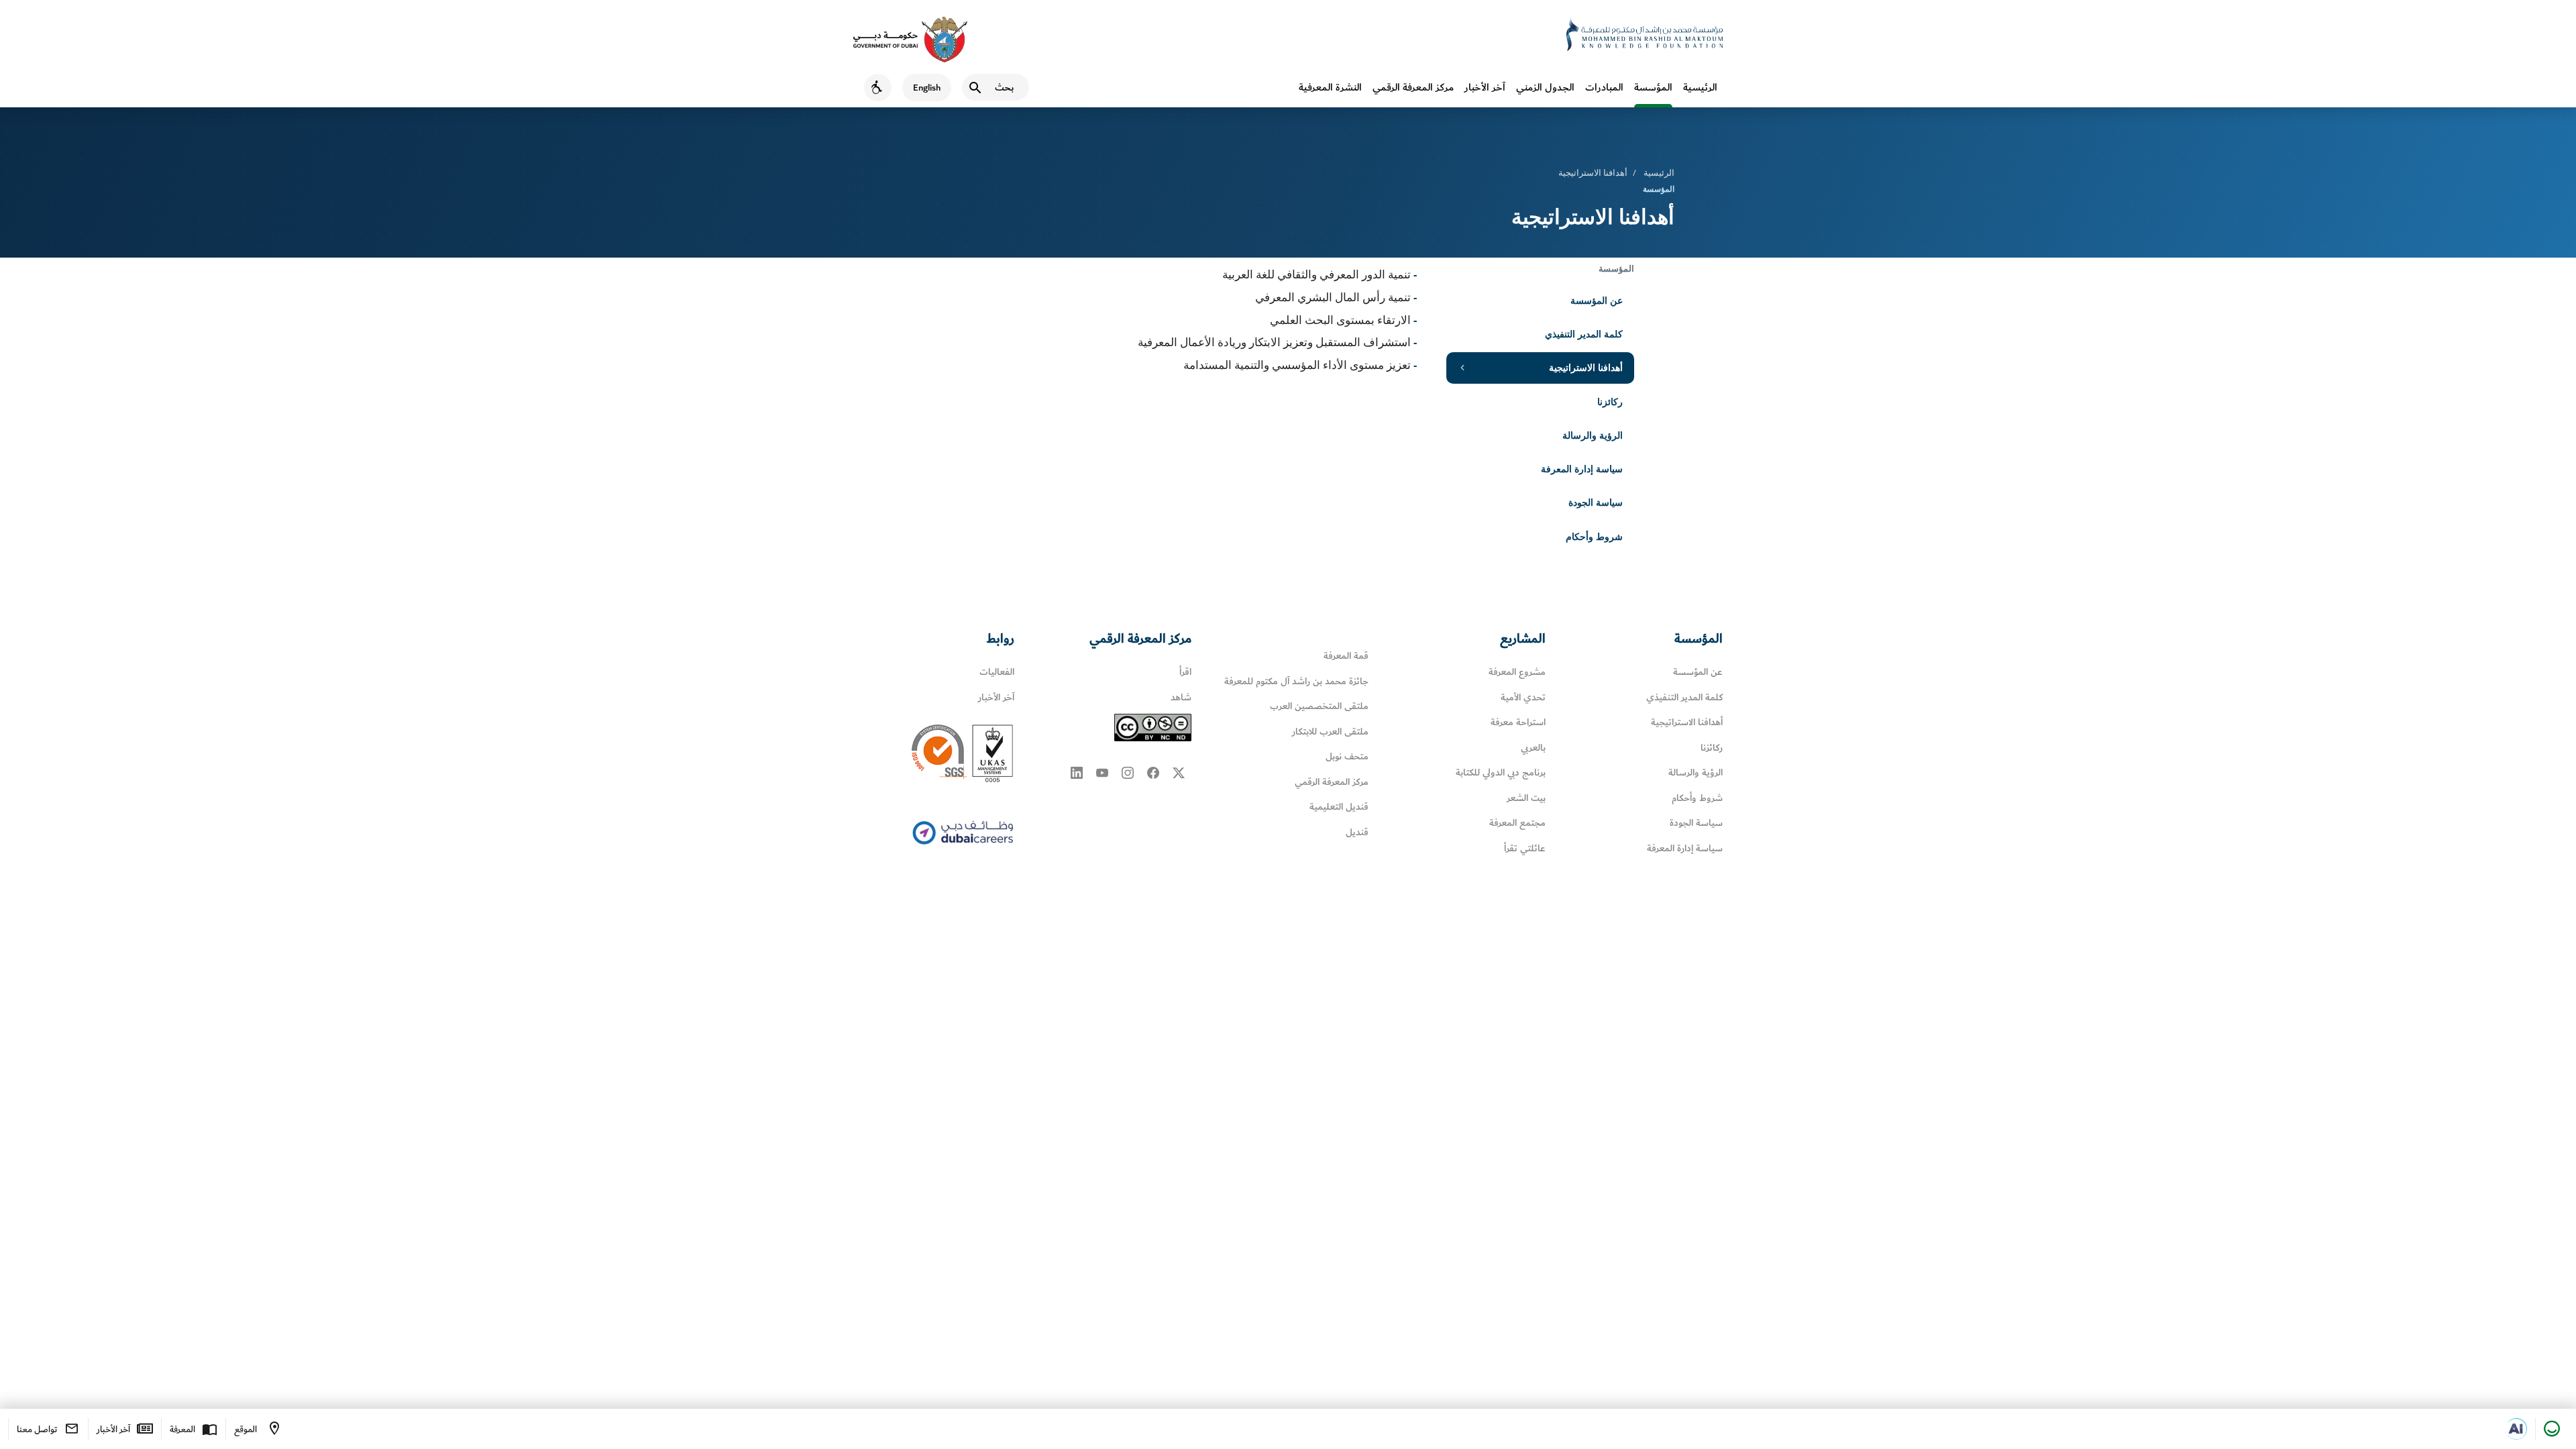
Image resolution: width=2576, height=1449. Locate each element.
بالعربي (1533, 748)
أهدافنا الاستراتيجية (1586, 367)
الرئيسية (1700, 87)
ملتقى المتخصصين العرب (1319, 706)
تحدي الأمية (1523, 697)
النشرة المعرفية (1330, 87)
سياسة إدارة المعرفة (1582, 469)
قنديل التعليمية (1339, 807)
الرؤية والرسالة (1593, 435)
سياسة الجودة (1596, 502)
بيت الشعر (1526, 798)
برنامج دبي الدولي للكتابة (1501, 772)
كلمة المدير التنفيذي (1584, 334)
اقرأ (1185, 672)
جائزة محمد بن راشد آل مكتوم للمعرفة (1296, 681)
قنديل (1357, 832)
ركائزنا (1610, 401)
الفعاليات (997, 672)
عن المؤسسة (1597, 300)
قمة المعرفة (1346, 656)
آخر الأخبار (1485, 87)
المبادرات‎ (1604, 87)
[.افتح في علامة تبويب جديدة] (2516, 1429)
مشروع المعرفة (1517, 672)
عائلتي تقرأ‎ (1525, 848)
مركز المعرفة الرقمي (1413, 87)
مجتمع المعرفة (1517, 823)
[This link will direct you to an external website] (910, 40)
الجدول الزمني (1545, 87)
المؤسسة (1653, 87)
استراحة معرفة (1518, 722)
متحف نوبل (1347, 756)
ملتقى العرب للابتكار (1330, 732)
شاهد (1181, 697)
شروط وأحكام (1594, 536)
